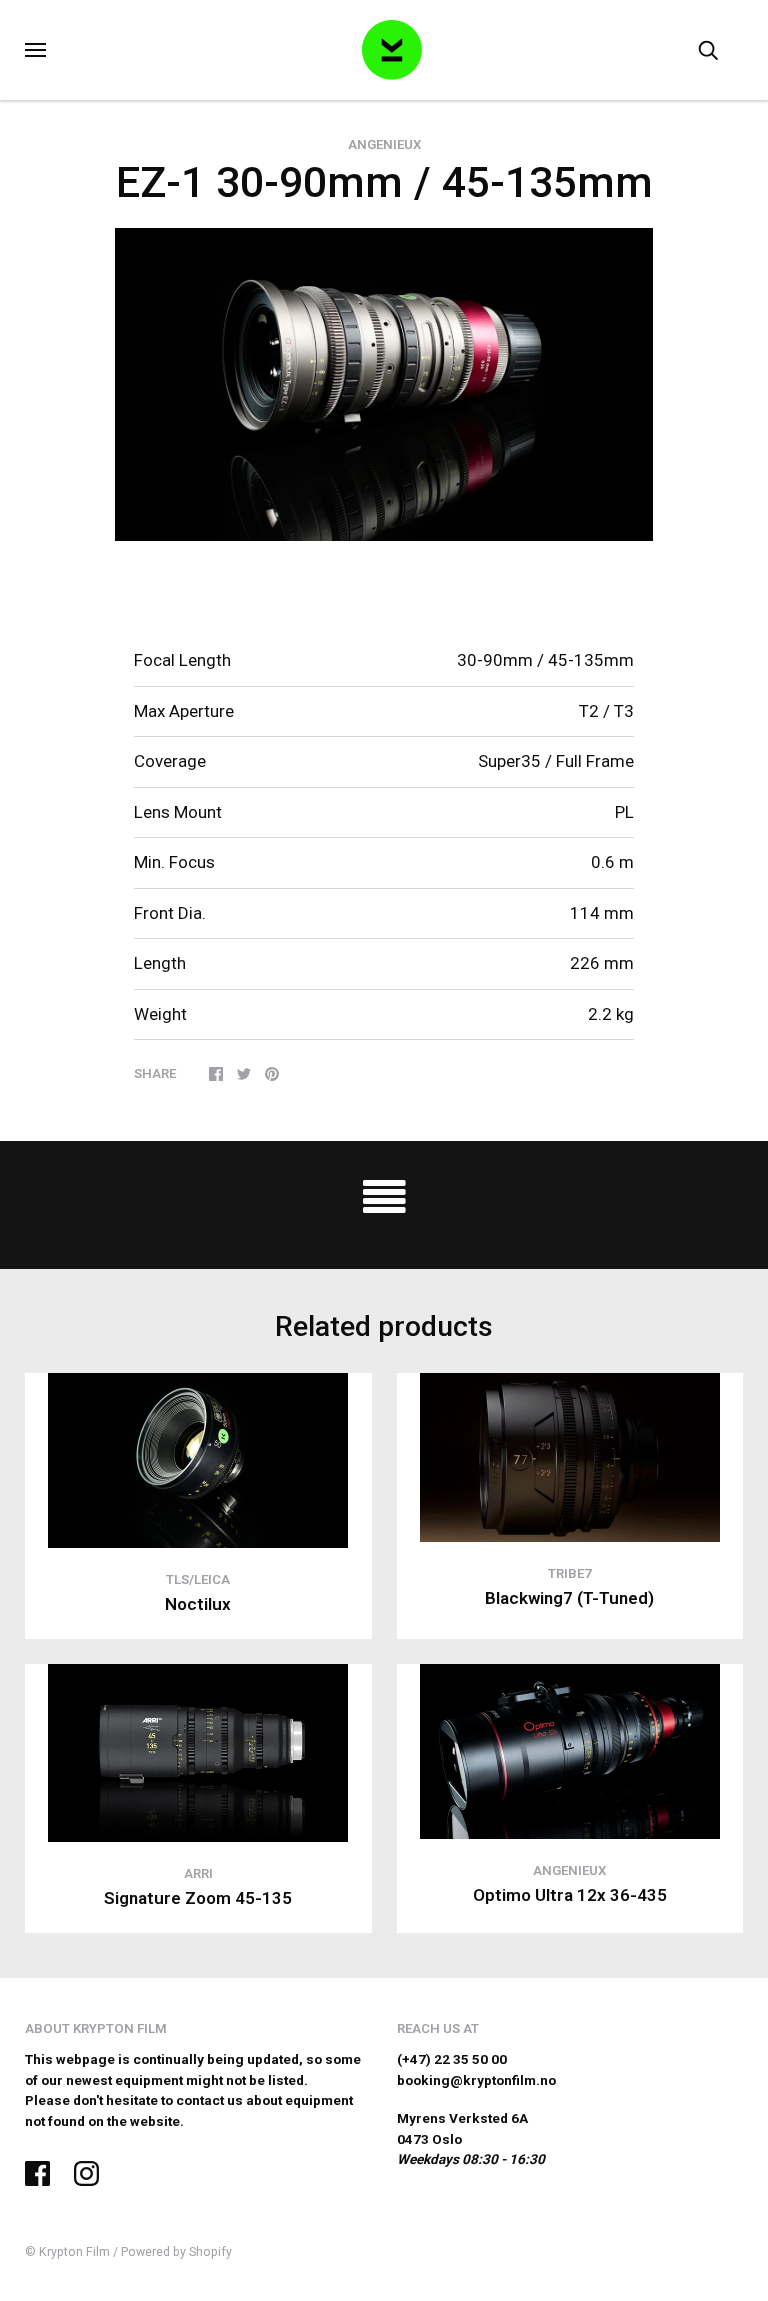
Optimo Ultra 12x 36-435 (570, 1895)
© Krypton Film (67, 2252)
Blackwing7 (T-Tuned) (569, 1598)
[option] (384, 385)
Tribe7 (570, 1573)
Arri (198, 1873)
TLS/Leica (198, 1579)
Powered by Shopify (176, 2252)
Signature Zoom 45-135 (198, 1898)
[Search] (708, 49)
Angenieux (384, 144)
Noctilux (198, 1604)
